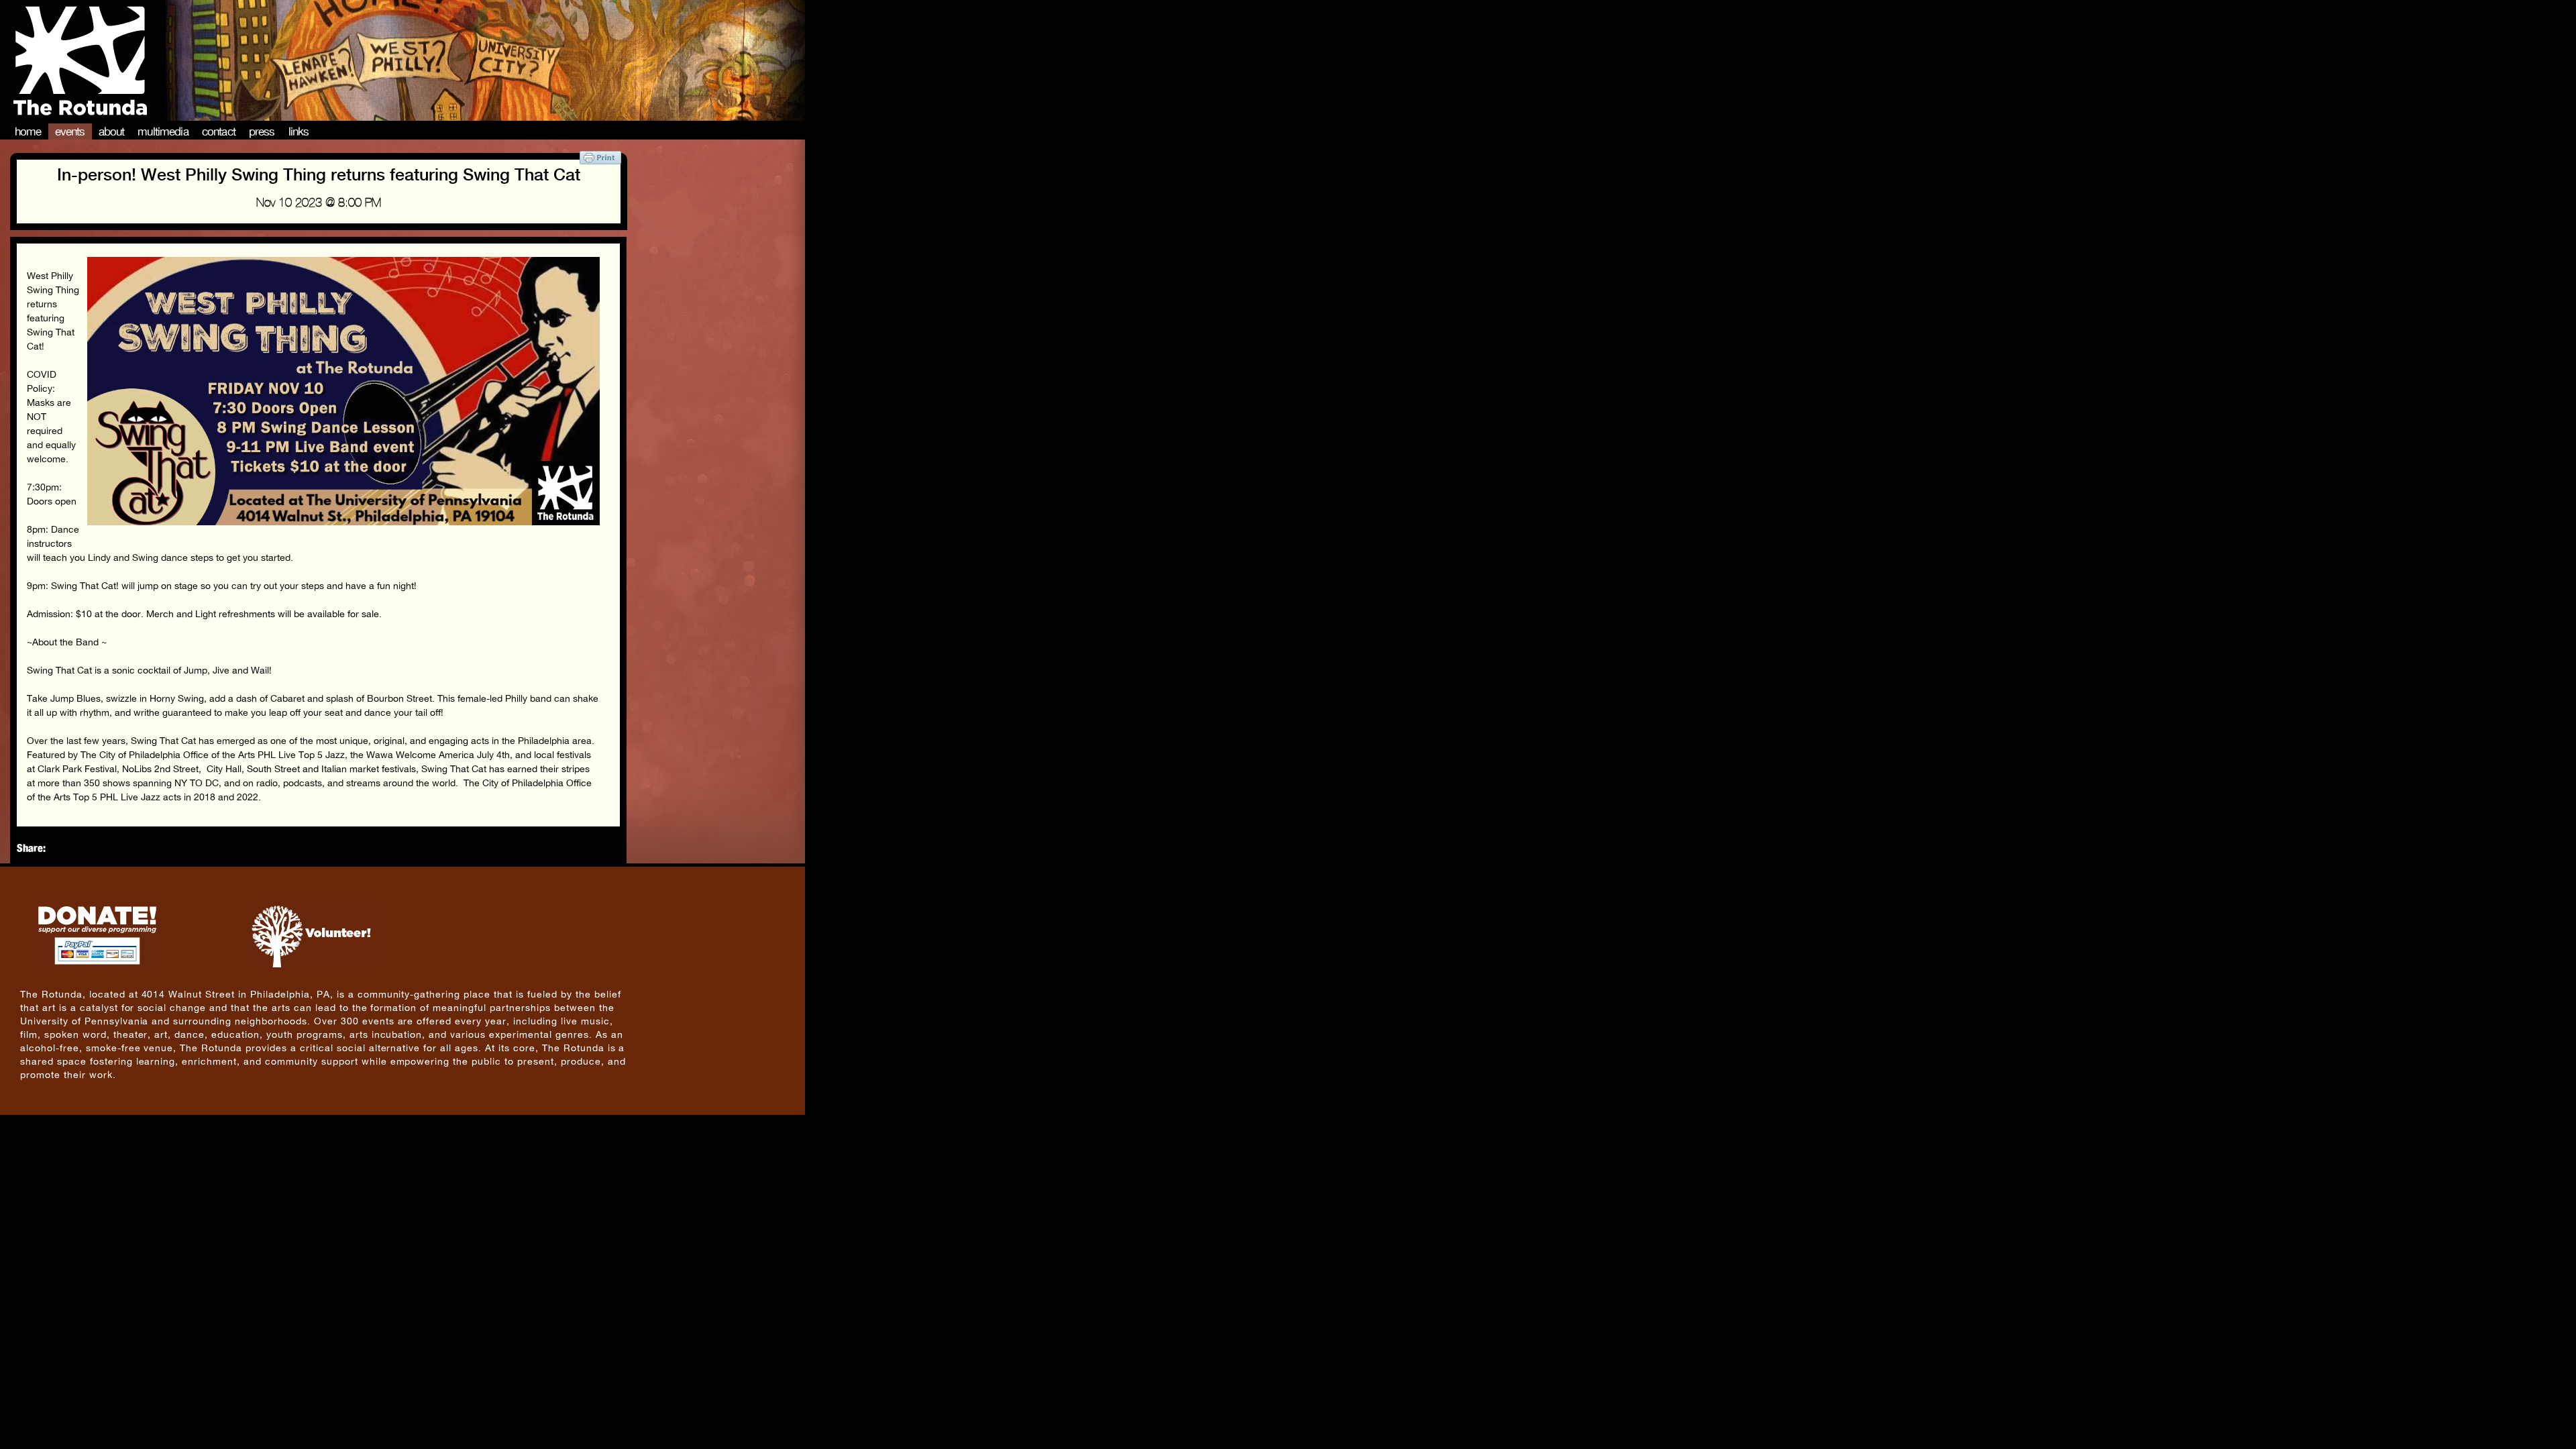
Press (262, 131)
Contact (219, 131)
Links (299, 131)
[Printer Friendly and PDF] (600, 161)
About (112, 131)
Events (70, 131)
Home (28, 131)
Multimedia (163, 131)
